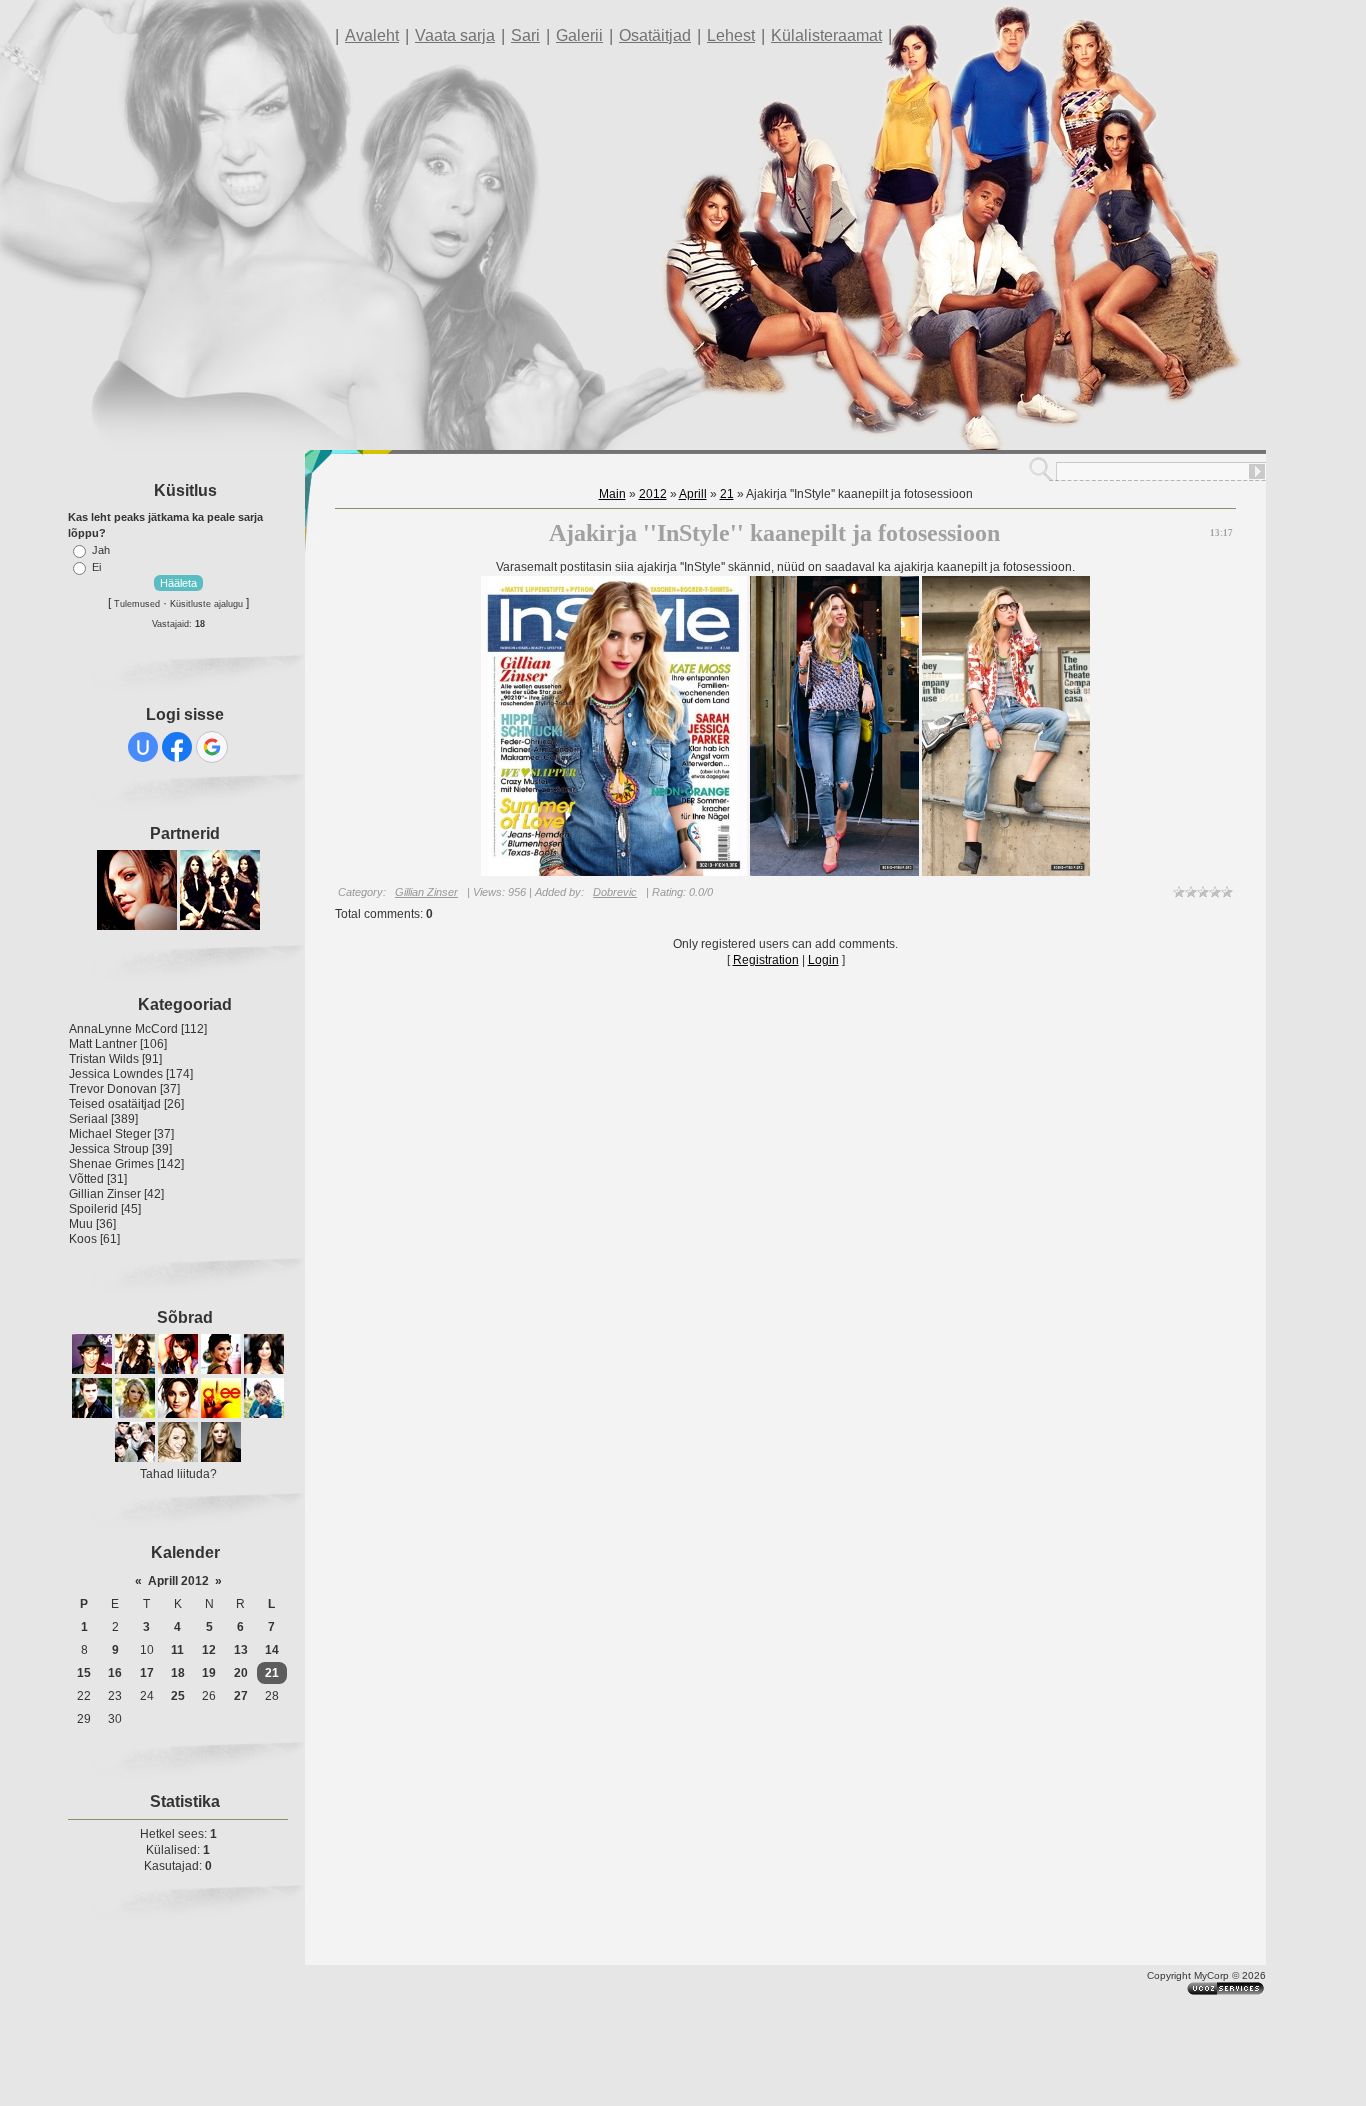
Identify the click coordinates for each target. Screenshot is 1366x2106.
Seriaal (88, 1119)
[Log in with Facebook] (177, 747)
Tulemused (137, 604)
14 (272, 1650)
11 (177, 1650)
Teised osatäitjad (115, 1104)
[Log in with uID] (143, 747)
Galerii (579, 35)
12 (209, 1650)
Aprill (693, 494)
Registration (766, 960)
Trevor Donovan (113, 1089)
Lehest (731, 35)
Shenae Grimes (111, 1164)
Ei (96, 567)
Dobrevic (615, 892)
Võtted (86, 1179)
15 (84, 1673)
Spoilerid (93, 1209)
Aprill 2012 (178, 1581)
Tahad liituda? (178, 1474)
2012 (653, 494)
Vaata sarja (455, 35)
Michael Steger (110, 1134)
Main (612, 494)
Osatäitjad (655, 35)
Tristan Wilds (104, 1059)
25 (178, 1696)
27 (241, 1696)
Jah (101, 550)
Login (823, 960)
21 (272, 1673)
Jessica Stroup (109, 1149)
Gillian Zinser (105, 1194)
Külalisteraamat (826, 35)
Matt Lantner (103, 1044)
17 (147, 1673)
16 (115, 1673)
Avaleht (372, 35)
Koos (83, 1239)
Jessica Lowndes (116, 1074)
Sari (525, 35)
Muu (81, 1224)
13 (241, 1650)
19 (209, 1673)
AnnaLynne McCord (123, 1029)
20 (241, 1673)
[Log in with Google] (212, 747)
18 (178, 1673)
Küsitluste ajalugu (206, 604)
